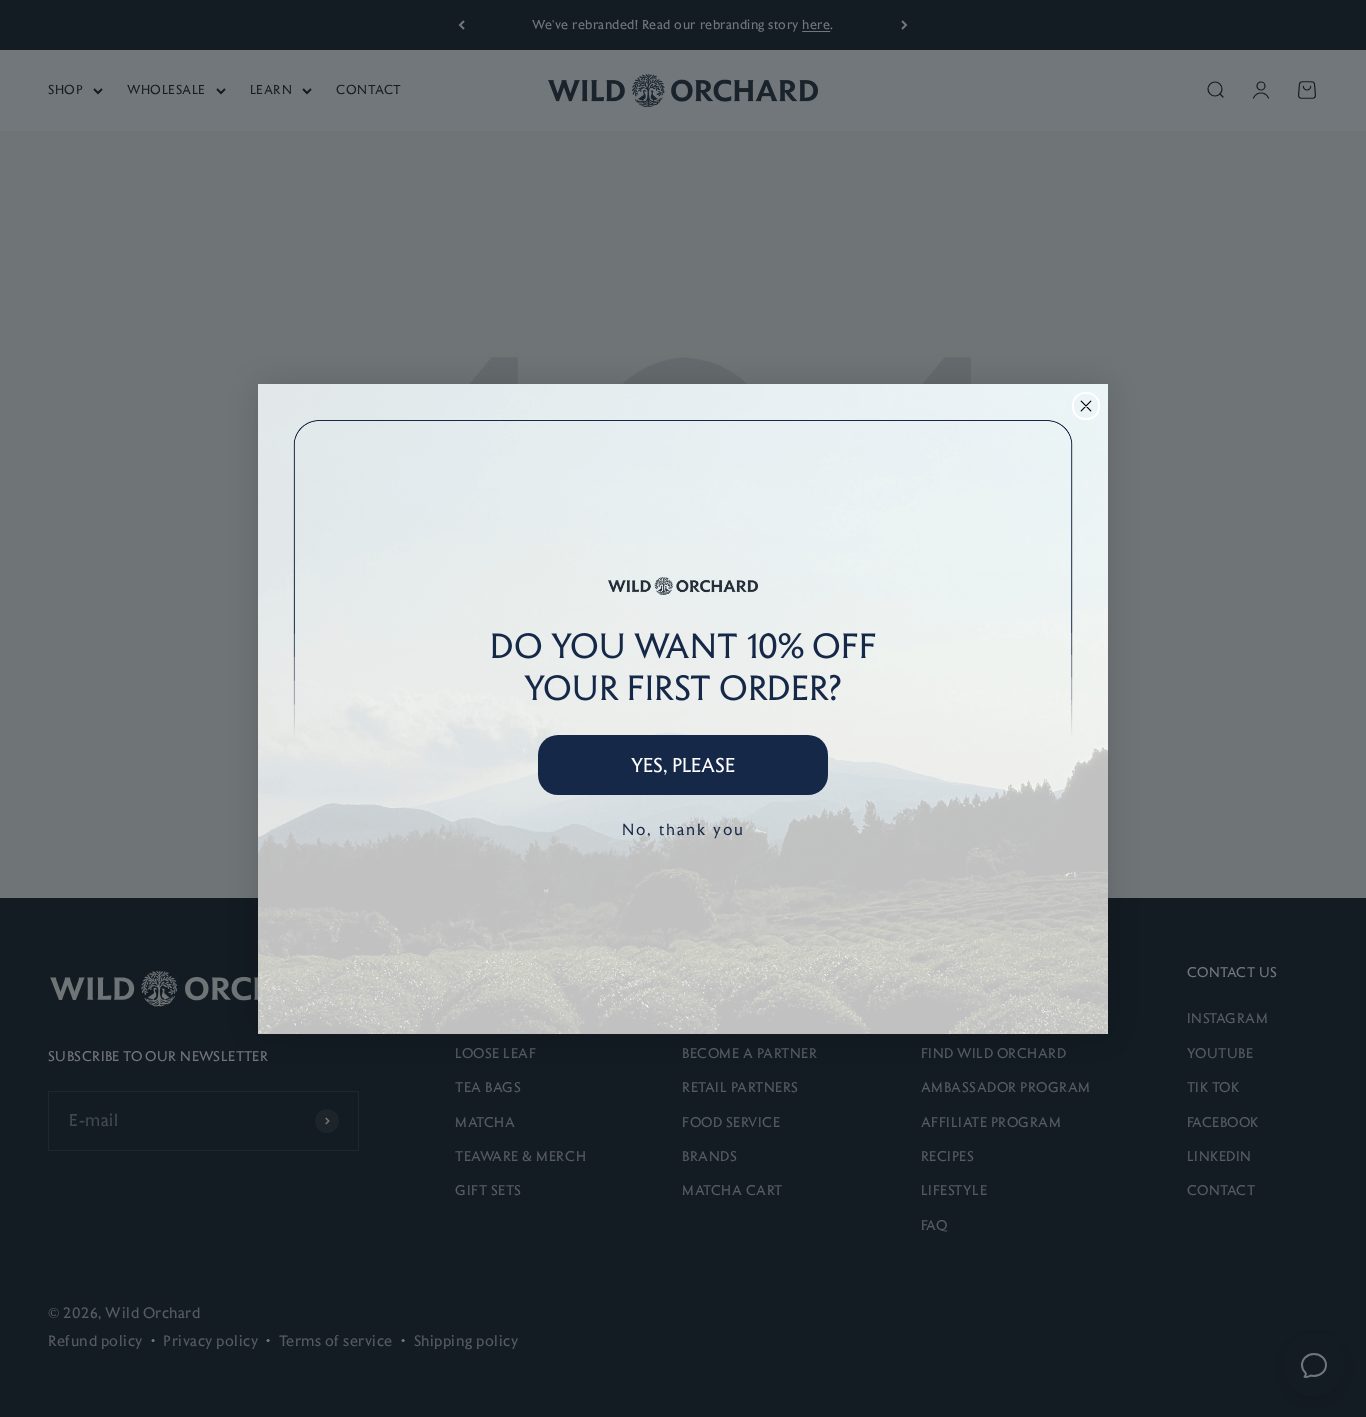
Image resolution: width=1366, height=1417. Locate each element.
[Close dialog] (1086, 406)
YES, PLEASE (683, 765)
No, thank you (683, 829)
